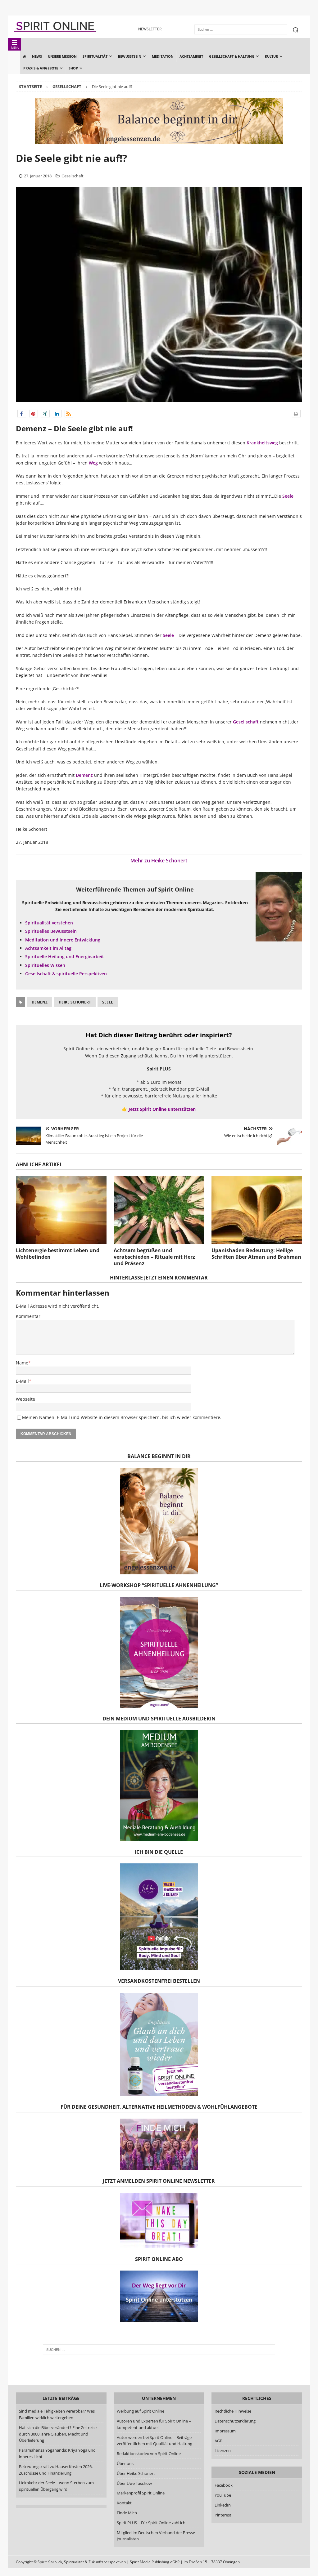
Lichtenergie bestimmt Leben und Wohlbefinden (58, 1254)
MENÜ (15, 48)
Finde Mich (127, 2513)
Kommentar (28, 1316)
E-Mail (22, 1381)
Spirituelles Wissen (45, 965)
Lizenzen (223, 2450)
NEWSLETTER (150, 29)
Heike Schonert (75, 1002)
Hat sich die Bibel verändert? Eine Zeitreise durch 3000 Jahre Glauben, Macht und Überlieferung (58, 2434)
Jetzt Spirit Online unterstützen (162, 1109)
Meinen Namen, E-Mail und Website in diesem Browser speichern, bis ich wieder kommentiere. (122, 1417)
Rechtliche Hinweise (233, 2411)
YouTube (223, 2495)
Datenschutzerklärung (235, 2421)
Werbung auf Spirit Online (141, 2411)
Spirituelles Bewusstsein (51, 931)
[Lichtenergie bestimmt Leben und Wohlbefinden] (61, 1210)
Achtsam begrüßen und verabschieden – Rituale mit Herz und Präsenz (154, 1257)
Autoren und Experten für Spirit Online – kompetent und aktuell (154, 2424)
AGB (218, 2441)
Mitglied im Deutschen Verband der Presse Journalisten (156, 2536)
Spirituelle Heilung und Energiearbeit (65, 957)
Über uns (125, 2463)
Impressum (225, 2431)
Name (22, 1363)
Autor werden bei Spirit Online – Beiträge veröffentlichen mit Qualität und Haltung (154, 2441)
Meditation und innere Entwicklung (63, 940)
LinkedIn (223, 2505)
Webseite (25, 1399)
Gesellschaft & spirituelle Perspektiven (66, 974)
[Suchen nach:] (159, 2350)
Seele (288, 496)
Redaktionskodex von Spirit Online (149, 2454)
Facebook (224, 2485)
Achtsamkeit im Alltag (48, 948)
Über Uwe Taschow (134, 2483)
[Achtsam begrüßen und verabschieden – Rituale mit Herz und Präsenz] (159, 1210)
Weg (93, 463)
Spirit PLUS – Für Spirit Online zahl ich (151, 2523)
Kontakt (124, 2503)
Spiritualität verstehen (49, 923)
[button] (22, 414)
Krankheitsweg (262, 443)
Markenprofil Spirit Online (141, 2493)
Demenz (84, 775)
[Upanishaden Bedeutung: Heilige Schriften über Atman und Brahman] (257, 1210)
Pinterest (223, 2515)
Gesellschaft (73, 176)
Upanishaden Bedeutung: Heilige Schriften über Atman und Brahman (256, 1254)
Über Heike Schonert (136, 2473)
